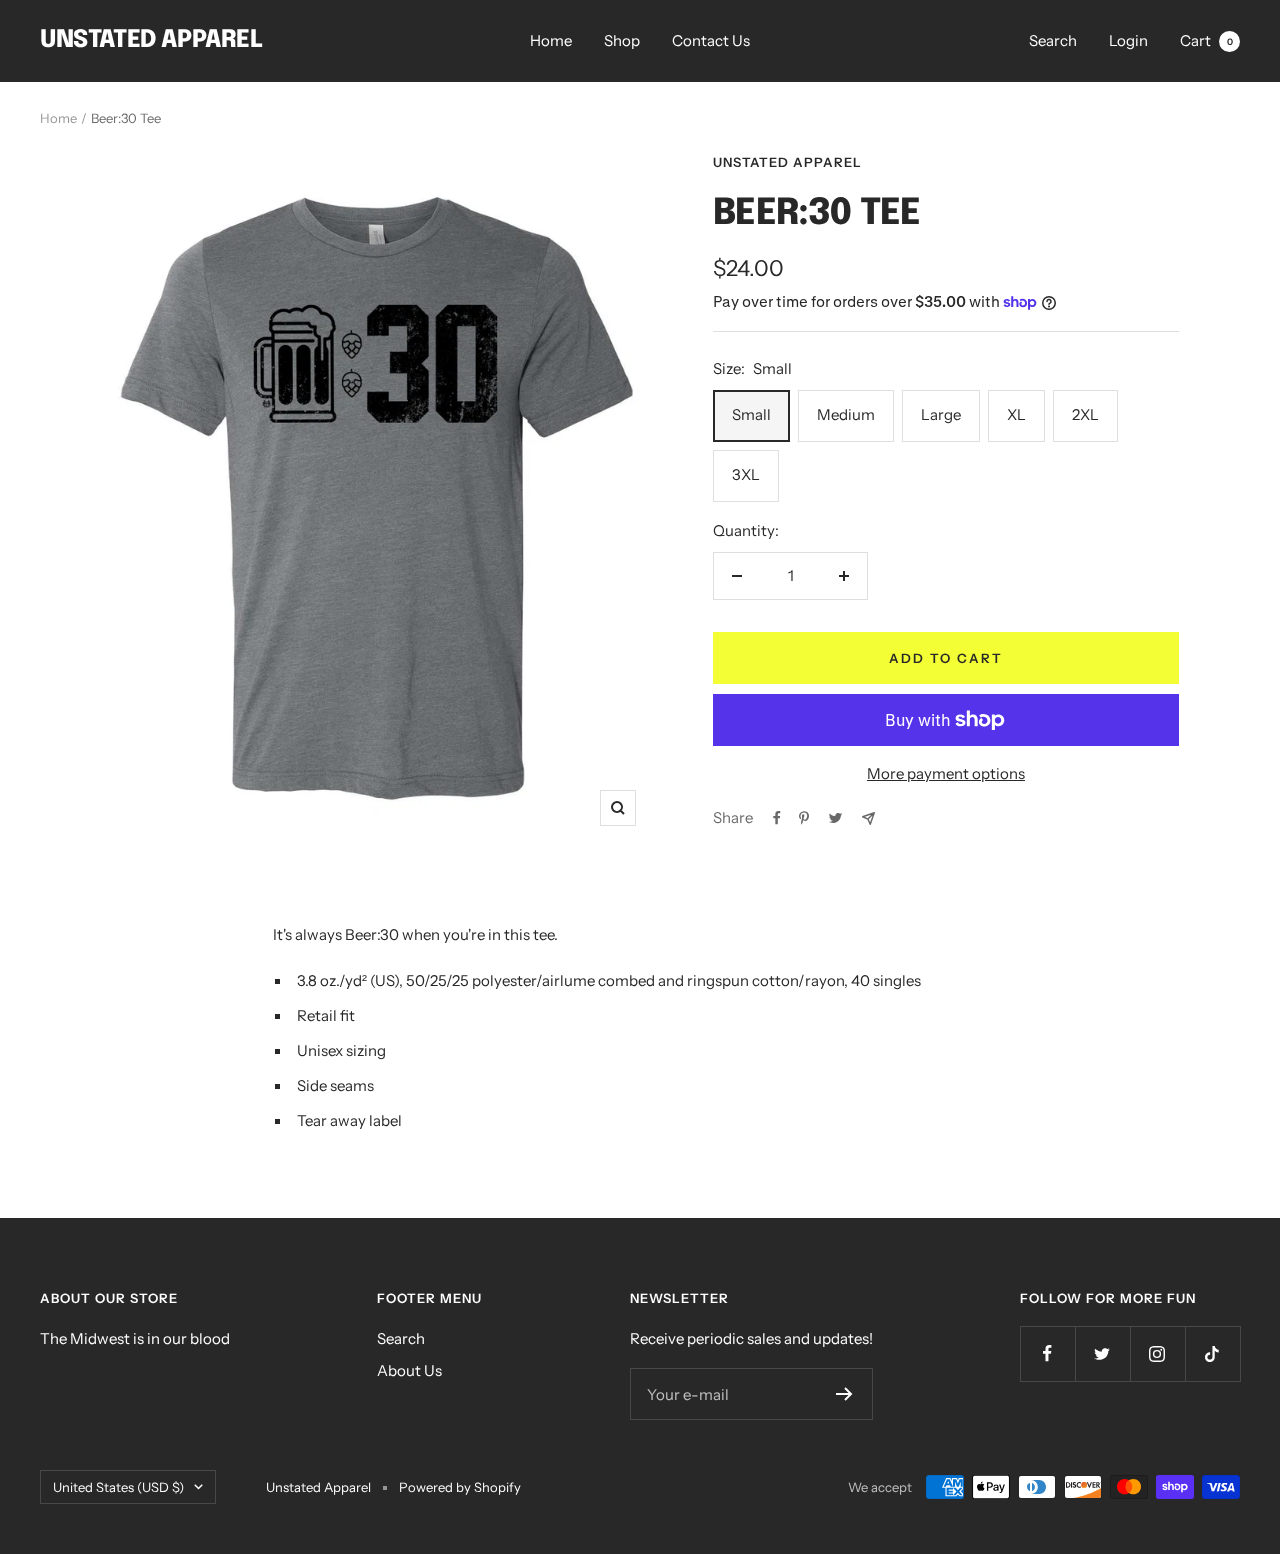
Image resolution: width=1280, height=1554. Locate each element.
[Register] (844, 1394)
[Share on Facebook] (777, 818)
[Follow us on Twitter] (1102, 1353)
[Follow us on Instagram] (1157, 1353)
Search (1053, 40)
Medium (846, 414)
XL (1016, 414)
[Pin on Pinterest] (804, 818)
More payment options (946, 773)
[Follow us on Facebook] (1047, 1353)
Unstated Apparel (787, 162)
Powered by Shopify (460, 1487)
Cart (1206, 40)
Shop (622, 40)
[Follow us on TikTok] (1212, 1353)
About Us (409, 1370)
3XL (746, 474)
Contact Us (711, 40)
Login (1128, 40)
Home (551, 40)
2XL (1085, 414)
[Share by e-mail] (868, 818)
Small (751, 414)
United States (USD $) (118, 1487)
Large (941, 414)
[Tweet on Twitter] (835, 818)
